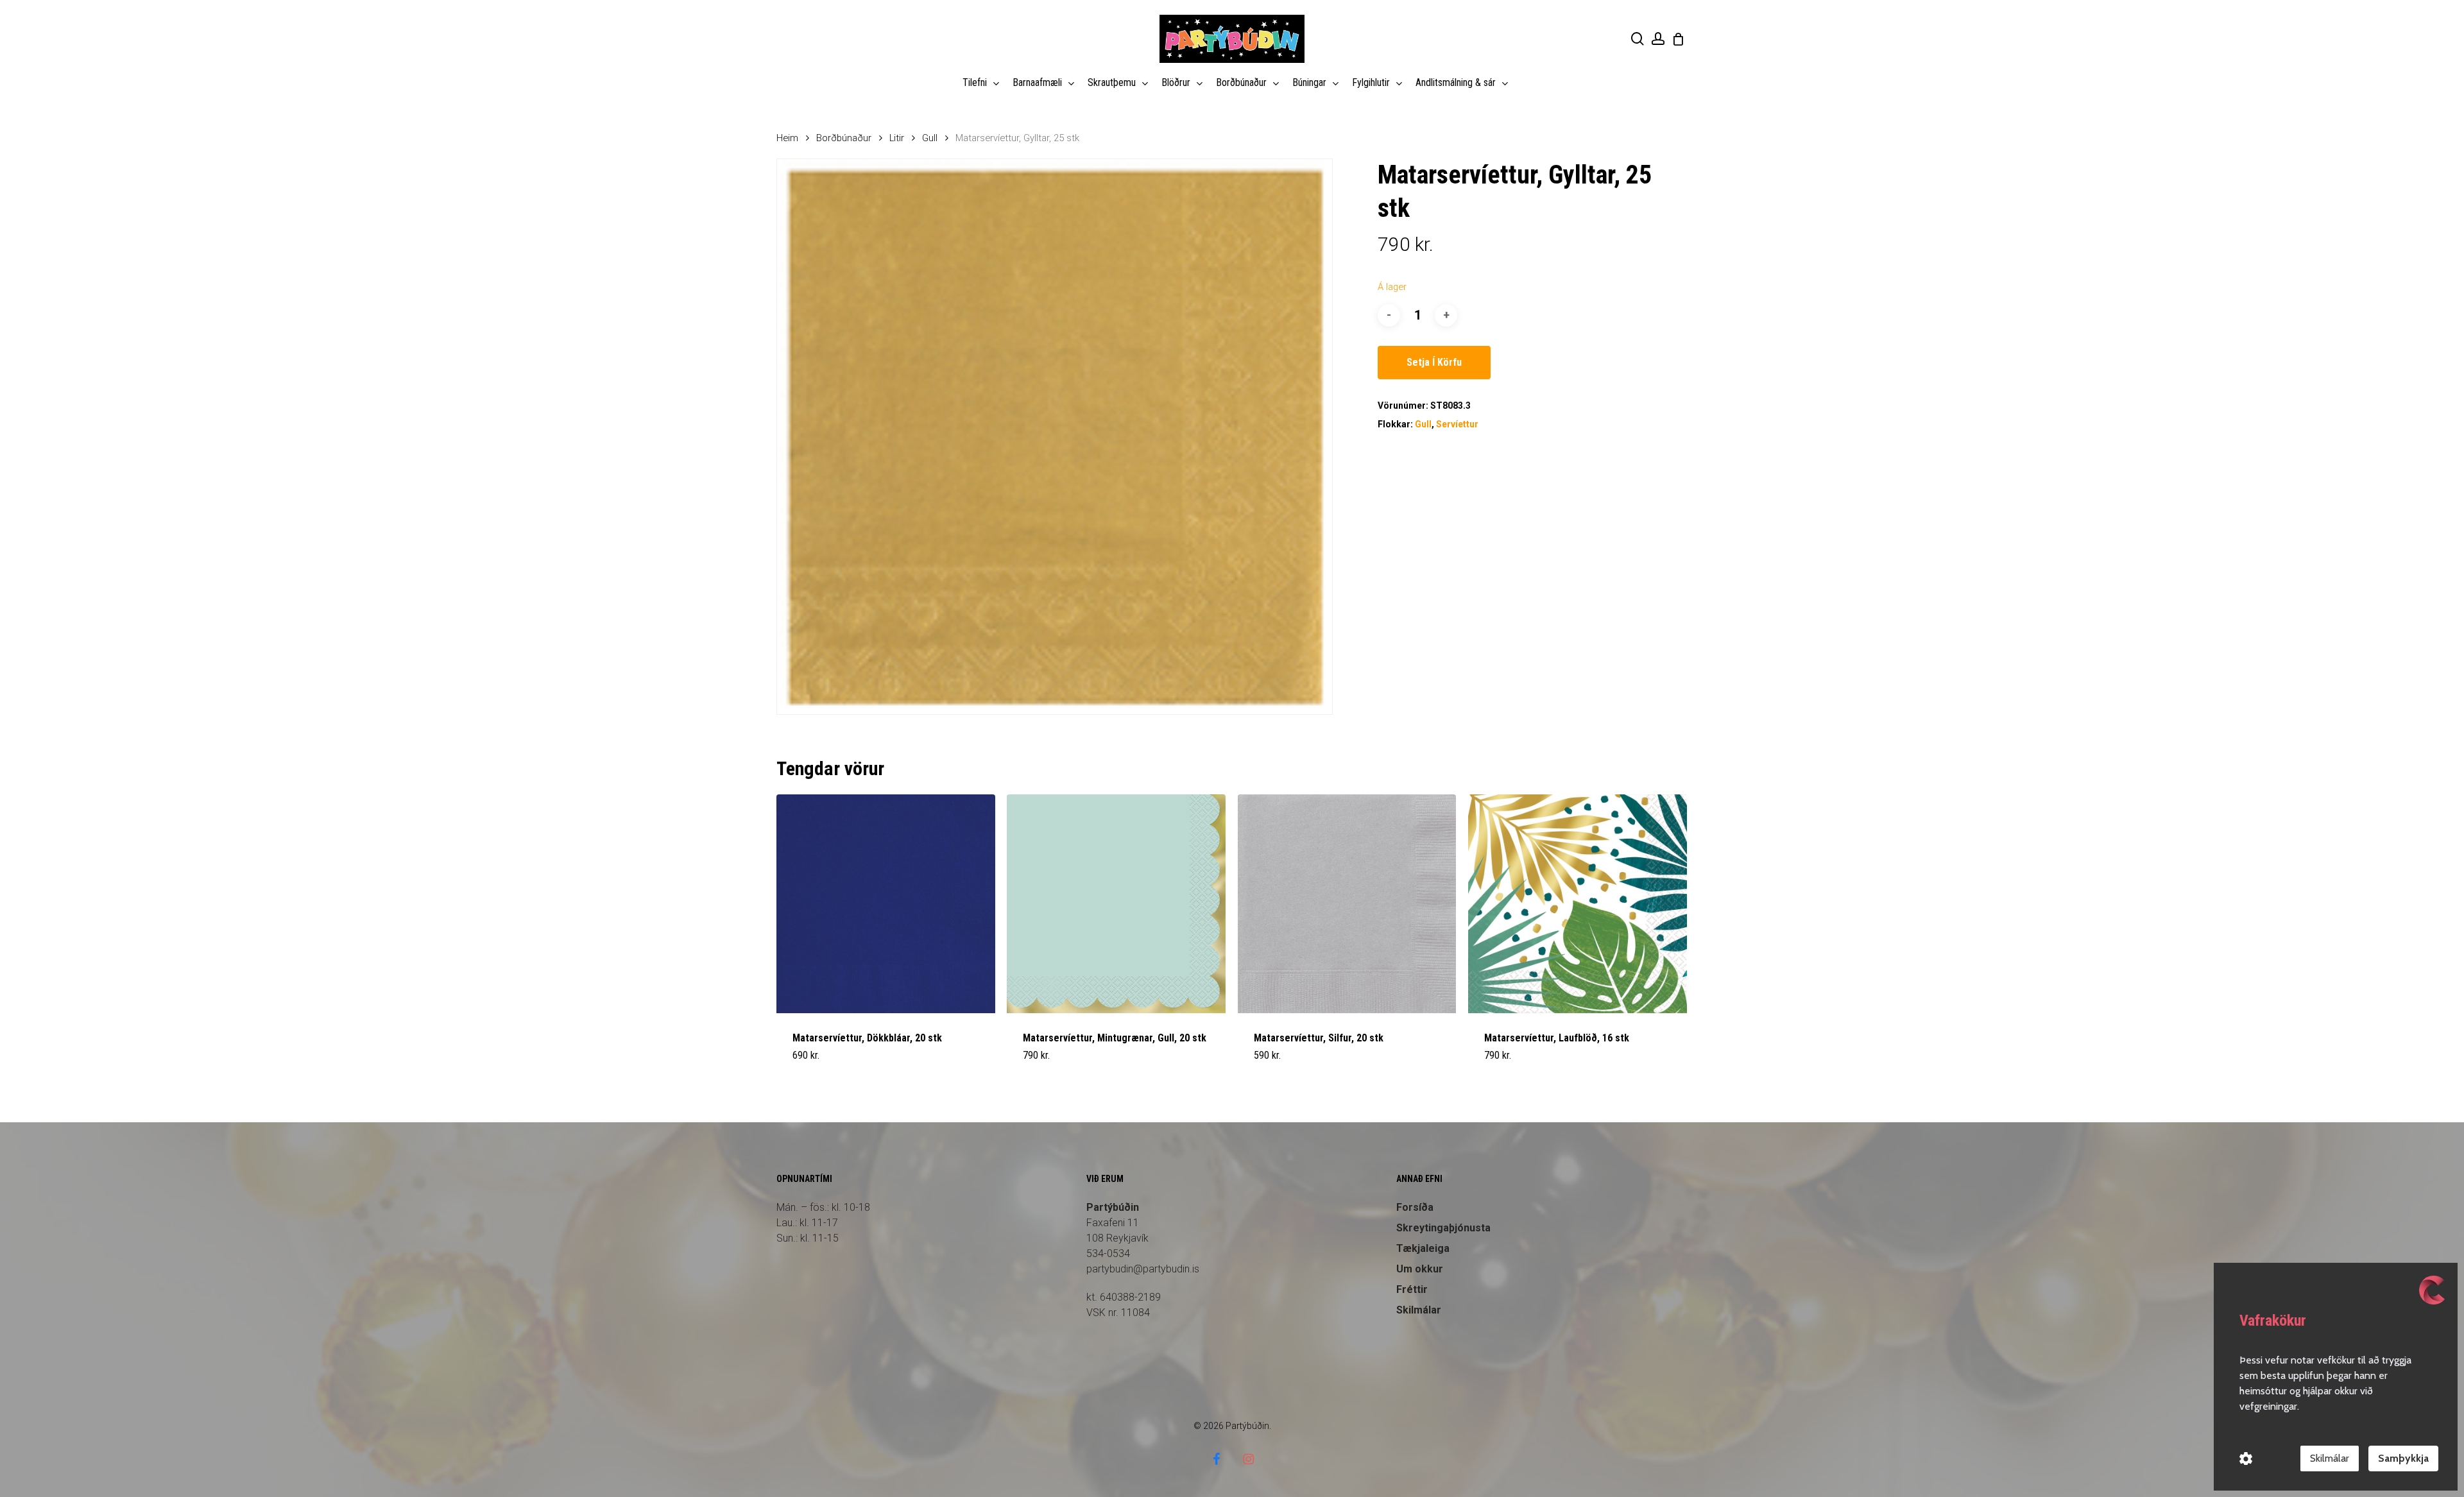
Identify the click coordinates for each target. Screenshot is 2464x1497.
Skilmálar (1419, 1310)
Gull (930, 138)
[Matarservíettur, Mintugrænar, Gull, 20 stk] (1116, 904)
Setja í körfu (1434, 362)
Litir (897, 138)
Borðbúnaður (844, 138)
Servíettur (1457, 424)
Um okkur (1420, 1269)
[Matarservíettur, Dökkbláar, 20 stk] (886, 904)
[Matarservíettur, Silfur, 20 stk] (1347, 904)
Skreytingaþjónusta (1443, 1228)
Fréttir (1412, 1289)
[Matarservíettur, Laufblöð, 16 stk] (1578, 904)
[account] (1658, 39)
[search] (1638, 39)
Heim (787, 138)
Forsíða (1415, 1207)
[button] (823, 1063)
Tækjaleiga (1423, 1248)
